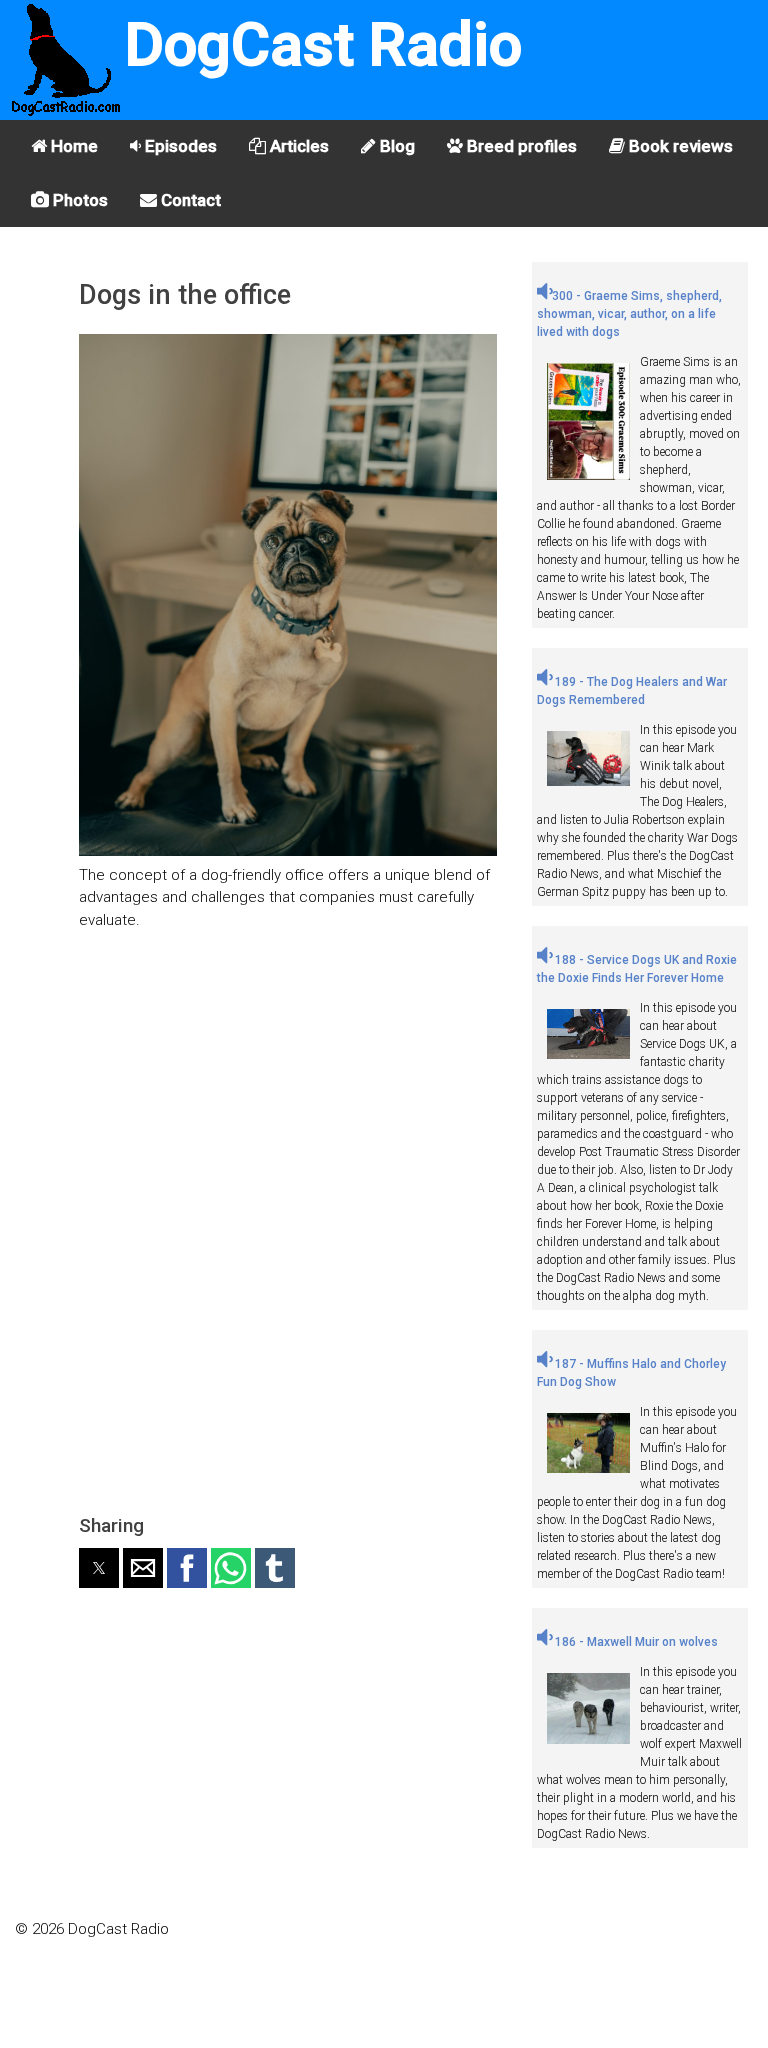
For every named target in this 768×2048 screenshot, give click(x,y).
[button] (99, 1568)
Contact (189, 200)
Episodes (179, 146)
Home (72, 146)
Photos (78, 200)
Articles (297, 146)
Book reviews (679, 146)
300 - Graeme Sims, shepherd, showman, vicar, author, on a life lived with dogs (629, 314)
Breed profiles (520, 146)
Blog (395, 146)
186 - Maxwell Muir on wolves (635, 1642)
